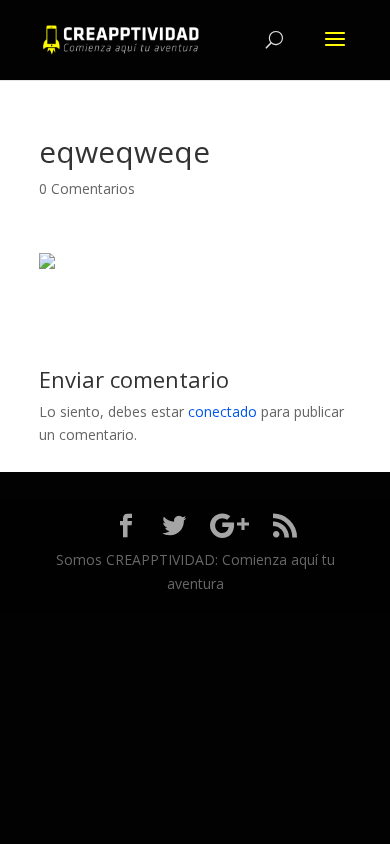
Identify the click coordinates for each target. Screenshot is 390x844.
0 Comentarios (87, 188)
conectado (222, 411)
